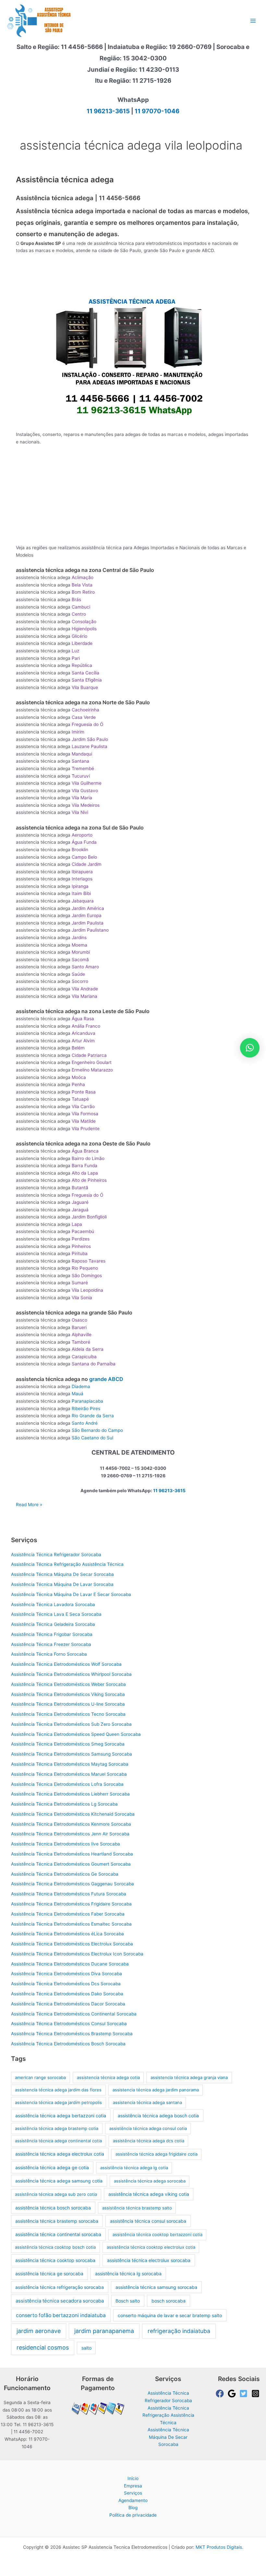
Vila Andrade (85, 989)
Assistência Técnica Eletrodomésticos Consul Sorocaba (69, 2024)
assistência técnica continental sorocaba (58, 2234)
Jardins (79, 937)
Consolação (84, 622)
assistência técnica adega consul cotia (148, 2128)
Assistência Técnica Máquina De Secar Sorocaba (62, 1574)
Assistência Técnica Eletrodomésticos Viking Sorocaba (68, 1694)
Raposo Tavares (89, 1261)
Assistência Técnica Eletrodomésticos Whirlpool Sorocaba (71, 1674)
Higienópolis (84, 629)
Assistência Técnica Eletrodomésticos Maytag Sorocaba (70, 1764)
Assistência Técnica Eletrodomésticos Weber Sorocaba (68, 1684)
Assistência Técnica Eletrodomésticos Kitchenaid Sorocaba (73, 1814)
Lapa (77, 1224)
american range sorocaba (40, 2077)
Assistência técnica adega (65, 180)
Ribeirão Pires (86, 1409)
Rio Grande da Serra (93, 1416)
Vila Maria (82, 798)
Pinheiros (81, 1246)
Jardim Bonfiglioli (89, 1217)
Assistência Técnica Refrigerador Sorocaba (56, 1554)
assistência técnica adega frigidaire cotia (157, 2154)
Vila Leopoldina (87, 1290)
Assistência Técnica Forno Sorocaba (49, 1654)
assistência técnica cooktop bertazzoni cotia (157, 2234)
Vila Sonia (82, 1298)
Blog (133, 2508)
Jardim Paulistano (90, 930)
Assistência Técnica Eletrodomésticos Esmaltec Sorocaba (71, 1924)
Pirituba (80, 1253)
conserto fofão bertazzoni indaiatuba (61, 2315)
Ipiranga (80, 886)
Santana (80, 761)
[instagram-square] (257, 2394)
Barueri (79, 1327)
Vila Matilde (84, 1121)
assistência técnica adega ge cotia (52, 2167)
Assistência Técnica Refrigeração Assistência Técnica (67, 1564)
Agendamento (133, 2500)
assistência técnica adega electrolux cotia (60, 2154)
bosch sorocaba (169, 2301)
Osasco (79, 1320)
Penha (78, 1084)
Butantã (80, 1188)
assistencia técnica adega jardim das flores (58, 2090)
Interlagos (82, 879)
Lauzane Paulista (90, 746)
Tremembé (83, 768)
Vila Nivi (80, 812)
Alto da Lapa (85, 1173)
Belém (78, 1048)
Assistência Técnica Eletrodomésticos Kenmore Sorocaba (71, 1824)
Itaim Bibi (81, 893)
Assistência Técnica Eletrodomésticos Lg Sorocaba (64, 1804)
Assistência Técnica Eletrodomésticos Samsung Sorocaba (72, 1754)
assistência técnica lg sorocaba (128, 2274)
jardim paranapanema (104, 2331)
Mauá (78, 1394)
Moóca (79, 1077)
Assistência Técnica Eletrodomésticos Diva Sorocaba (66, 1974)
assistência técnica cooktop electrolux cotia (151, 2247)
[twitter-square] (245, 2394)
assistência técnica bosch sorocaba (53, 2208)
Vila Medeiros (86, 805)
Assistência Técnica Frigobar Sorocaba (52, 1634)
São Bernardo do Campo (97, 1430)
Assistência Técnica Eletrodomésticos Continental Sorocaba (74, 2014)
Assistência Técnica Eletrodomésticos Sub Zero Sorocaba (71, 1724)
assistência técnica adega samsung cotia (59, 2181)
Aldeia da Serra (88, 1349)
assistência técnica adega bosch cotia (158, 2116)
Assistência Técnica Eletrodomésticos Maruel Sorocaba (69, 1774)
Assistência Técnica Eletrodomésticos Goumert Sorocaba (71, 1864)
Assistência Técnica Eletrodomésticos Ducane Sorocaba (70, 1964)
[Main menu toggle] (253, 21)
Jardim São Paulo (90, 739)
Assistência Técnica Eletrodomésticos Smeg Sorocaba (68, 1744)
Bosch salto (128, 2301)
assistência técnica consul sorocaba (148, 2221)
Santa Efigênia (87, 680)
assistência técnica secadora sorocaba (60, 2301)
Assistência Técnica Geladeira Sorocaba (53, 1624)
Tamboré (81, 1342)
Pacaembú (83, 1231)
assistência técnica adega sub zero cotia (56, 2194)
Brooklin (80, 850)
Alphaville (82, 1335)
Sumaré (80, 1283)
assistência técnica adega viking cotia (149, 2194)
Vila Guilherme (87, 783)
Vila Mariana (85, 996)
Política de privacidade (133, 2515)
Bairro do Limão (88, 1158)
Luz (75, 651)
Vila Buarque (85, 687)
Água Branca (85, 1151)
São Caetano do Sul (92, 1438)
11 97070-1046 (157, 111)
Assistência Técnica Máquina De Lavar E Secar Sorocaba (71, 1594)
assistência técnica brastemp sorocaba (57, 2221)
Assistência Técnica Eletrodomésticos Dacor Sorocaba (68, 2004)
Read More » (29, 1505)
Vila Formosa (85, 1114)
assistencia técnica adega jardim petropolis (58, 2102)
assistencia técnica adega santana (147, 2102)
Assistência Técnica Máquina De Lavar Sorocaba (62, 1584)
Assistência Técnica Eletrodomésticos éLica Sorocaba (67, 1934)
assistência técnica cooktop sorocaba (55, 2260)
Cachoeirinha (85, 710)
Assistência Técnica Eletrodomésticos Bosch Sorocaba (68, 2044)
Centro (79, 614)
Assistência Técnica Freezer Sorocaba (51, 1644)
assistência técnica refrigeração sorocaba (60, 2287)
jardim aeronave (39, 2331)
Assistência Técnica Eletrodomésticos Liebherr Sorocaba (70, 1794)
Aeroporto (82, 835)
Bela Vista (82, 585)
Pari (76, 658)
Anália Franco (86, 1026)
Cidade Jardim (87, 864)
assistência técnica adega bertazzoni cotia (61, 2116)
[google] (233, 2394)
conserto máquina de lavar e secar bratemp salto (170, 2315)
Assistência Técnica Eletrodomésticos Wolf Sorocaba (66, 1664)
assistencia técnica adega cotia (108, 2077)
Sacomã (80, 960)
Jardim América (88, 908)
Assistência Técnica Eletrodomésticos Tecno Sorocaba (68, 1714)
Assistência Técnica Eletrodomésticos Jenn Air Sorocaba (70, 1834)
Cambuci (81, 607)
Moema (79, 945)
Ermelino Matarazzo (92, 1070)
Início (133, 2478)
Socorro (80, 981)
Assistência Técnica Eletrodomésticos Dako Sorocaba (67, 1994)
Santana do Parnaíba (94, 1364)
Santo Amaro (85, 967)
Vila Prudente (86, 1129)
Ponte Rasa (84, 1092)
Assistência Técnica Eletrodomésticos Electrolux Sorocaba (72, 1944)
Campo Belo (84, 857)
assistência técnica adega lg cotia (134, 2168)
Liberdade (82, 643)
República (82, 665)
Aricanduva (84, 1033)
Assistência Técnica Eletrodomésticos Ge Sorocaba (65, 1874)
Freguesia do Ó (87, 724)
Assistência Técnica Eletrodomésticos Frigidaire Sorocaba (71, 1904)
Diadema (81, 1386)
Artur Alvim (83, 1041)
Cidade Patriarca (89, 1055)
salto (86, 2348)
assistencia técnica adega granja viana (189, 2077)
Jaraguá (80, 1210)
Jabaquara (83, 901)
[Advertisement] (134, 277)
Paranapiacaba (87, 1401)
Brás (76, 599)
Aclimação (83, 577)
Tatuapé (80, 1099)
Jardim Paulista (88, 923)
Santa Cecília (85, 673)
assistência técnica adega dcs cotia (149, 2141)
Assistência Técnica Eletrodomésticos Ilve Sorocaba (66, 1844)
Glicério (79, 636)
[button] (250, 1048)
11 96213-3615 (108, 111)
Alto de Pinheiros (89, 1180)
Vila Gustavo (85, 791)
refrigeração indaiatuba (179, 2331)
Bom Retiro (83, 592)
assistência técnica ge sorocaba (49, 2274)
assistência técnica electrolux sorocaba (149, 2260)
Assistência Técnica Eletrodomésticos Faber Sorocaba (68, 1914)
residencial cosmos (43, 2347)
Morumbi (81, 952)
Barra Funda (85, 1166)
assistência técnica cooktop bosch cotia (55, 2247)
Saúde (78, 974)
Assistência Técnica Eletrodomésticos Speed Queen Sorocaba (76, 1734)
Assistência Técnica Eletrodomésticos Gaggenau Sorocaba (73, 1884)
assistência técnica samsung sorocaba (156, 2287)
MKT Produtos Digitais (219, 2547)
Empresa (133, 2486)
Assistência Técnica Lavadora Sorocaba (53, 1604)
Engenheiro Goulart (92, 1062)
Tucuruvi (81, 776)
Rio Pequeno (85, 1268)
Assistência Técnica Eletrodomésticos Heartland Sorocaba (72, 1854)
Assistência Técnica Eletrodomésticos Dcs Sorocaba (66, 1984)
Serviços (133, 2493)
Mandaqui (82, 754)
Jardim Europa (87, 915)
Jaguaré (80, 1202)
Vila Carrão (83, 1107)
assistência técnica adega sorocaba (150, 2181)
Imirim (78, 732)
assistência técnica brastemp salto (137, 2208)
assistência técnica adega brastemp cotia (57, 2128)
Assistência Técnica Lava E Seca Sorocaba (56, 1614)
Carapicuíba (84, 1357)
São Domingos (87, 1276)
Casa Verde (84, 717)
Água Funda (84, 842)
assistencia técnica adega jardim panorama (156, 2090)
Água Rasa (83, 1019)
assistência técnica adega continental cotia (58, 2141)
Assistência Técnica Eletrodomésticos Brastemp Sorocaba (72, 2034)
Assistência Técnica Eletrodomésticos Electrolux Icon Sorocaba (77, 1954)
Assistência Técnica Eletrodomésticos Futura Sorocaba (69, 1894)
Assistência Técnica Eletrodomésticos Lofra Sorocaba (67, 1784)
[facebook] (221, 2394)
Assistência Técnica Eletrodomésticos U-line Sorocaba (68, 1704)
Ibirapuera (82, 872)
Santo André (85, 1423)
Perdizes (81, 1239)
